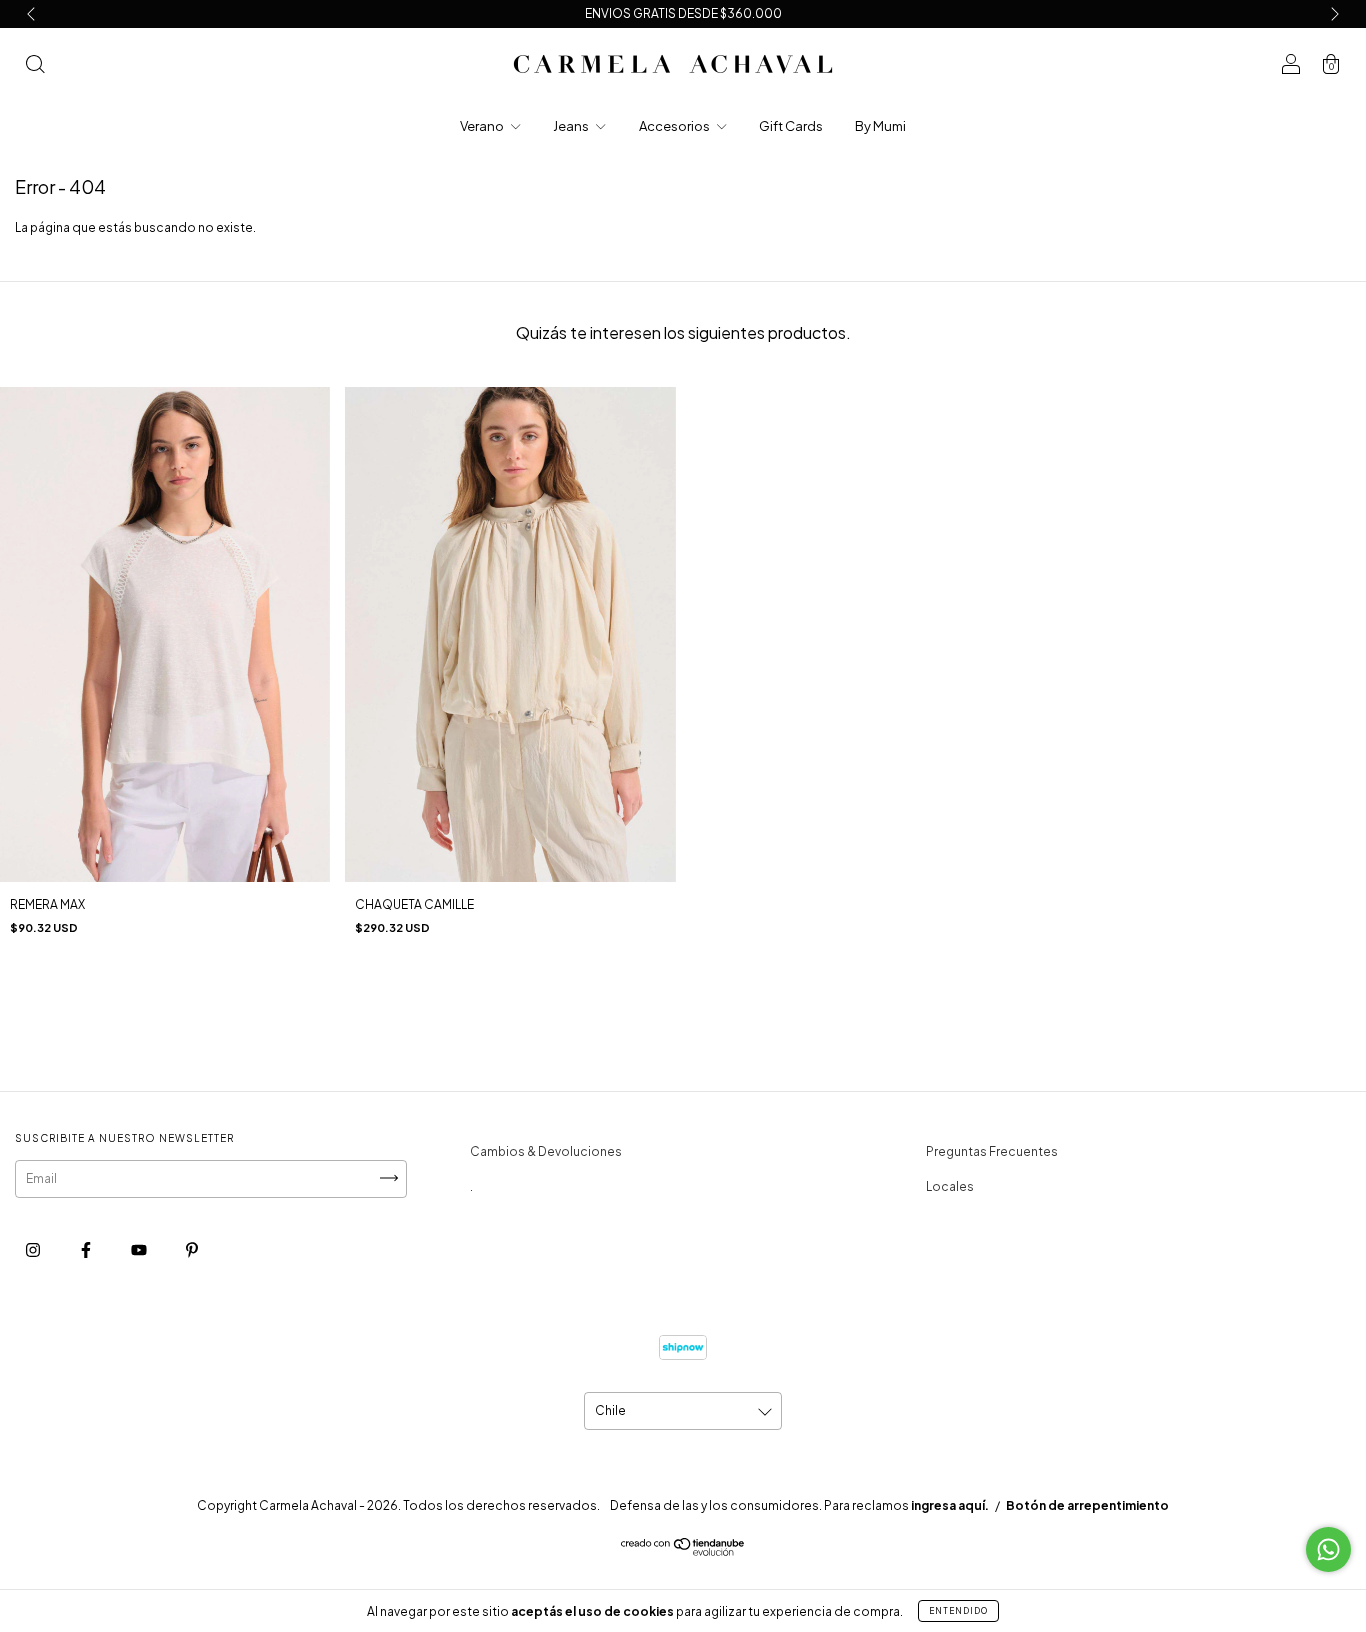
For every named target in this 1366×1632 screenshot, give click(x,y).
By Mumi (880, 126)
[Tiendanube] (683, 1551)
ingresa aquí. (950, 1505)
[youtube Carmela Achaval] (140, 1250)
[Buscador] (35, 67)
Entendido (958, 1611)
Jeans (572, 126)
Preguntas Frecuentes (992, 1151)
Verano (483, 126)
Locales (950, 1186)
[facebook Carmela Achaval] (87, 1250)
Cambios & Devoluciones (546, 1151)
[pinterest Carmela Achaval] (192, 1250)
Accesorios (675, 126)
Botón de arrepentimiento (1087, 1505)
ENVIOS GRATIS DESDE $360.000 (683, 13)
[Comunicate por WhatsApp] (1328, 1549)
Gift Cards (791, 126)
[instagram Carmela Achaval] (34, 1250)
